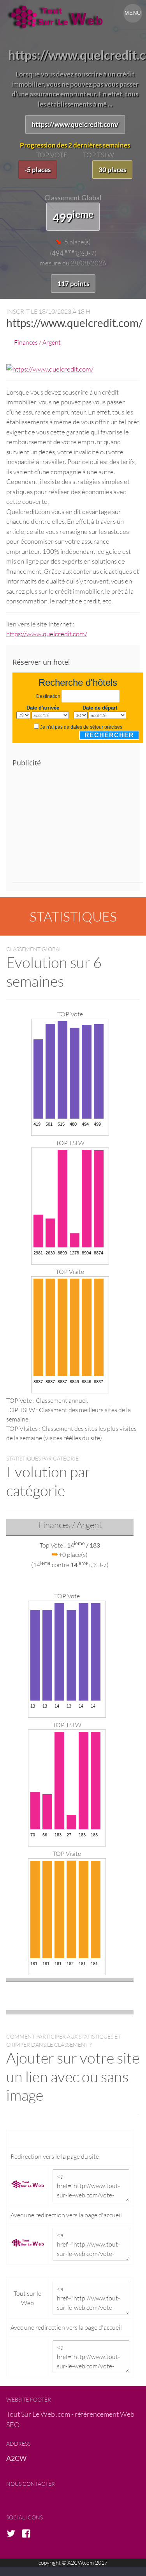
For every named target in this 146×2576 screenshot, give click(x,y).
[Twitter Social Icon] (13, 2534)
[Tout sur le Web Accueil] (73, 17)
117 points (73, 284)
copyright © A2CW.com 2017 (73, 2563)
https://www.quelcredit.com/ (75, 124)
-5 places (38, 170)
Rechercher (109, 735)
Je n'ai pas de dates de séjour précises (81, 727)
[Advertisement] (78, 828)
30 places (112, 170)
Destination (48, 696)
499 (73, 216)
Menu (133, 13)
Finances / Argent (37, 342)
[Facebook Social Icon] (28, 2534)
